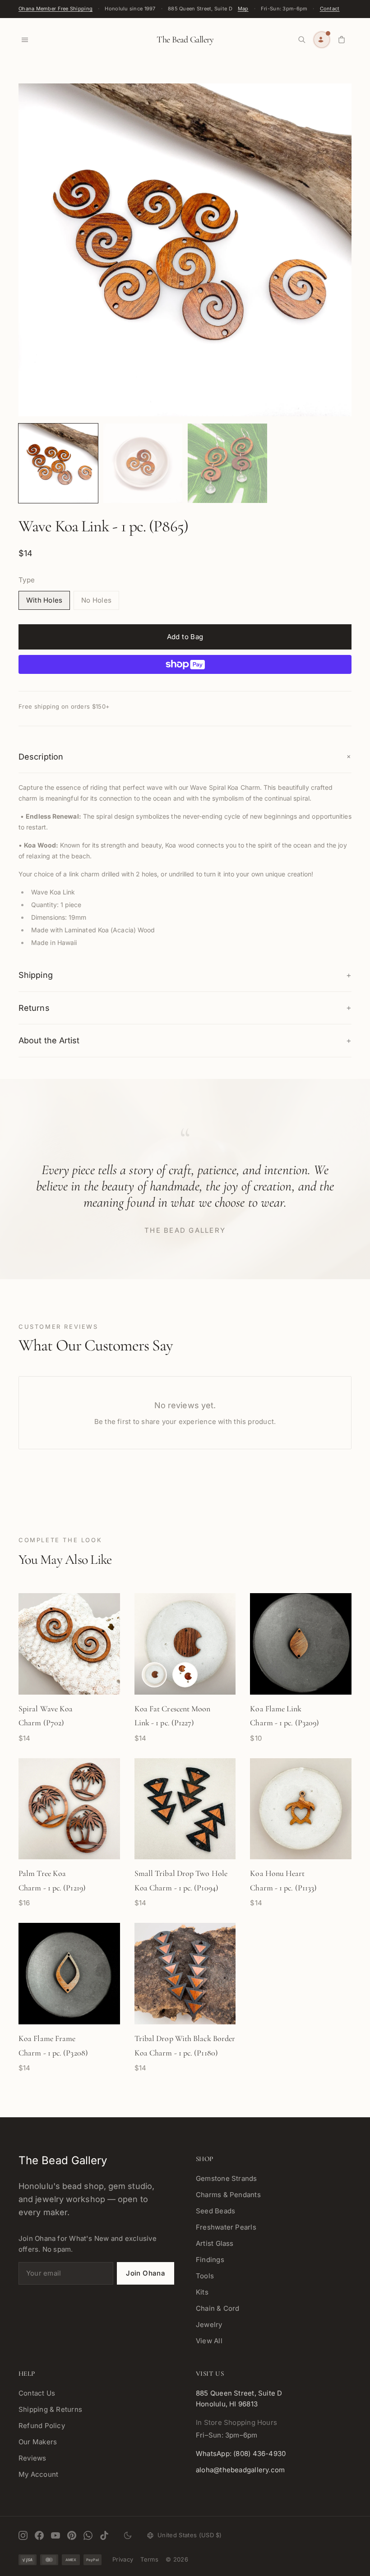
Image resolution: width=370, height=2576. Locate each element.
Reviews (32, 2458)
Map (243, 9)
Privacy (123, 2559)
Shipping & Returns (50, 2409)
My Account (38, 2474)
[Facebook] (39, 2535)
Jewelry (209, 2325)
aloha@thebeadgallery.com (240, 2470)
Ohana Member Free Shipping (55, 9)
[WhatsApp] (88, 2535)
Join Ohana (146, 2273)
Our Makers (38, 2442)
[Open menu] (25, 40)
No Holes (96, 600)
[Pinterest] (72, 2535)
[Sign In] (322, 40)
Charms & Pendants (228, 2195)
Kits (202, 2292)
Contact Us (37, 2393)
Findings (210, 2260)
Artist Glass (215, 2243)
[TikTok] (104, 2535)
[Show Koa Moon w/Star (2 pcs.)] (185, 1675)
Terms (149, 2559)
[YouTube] (55, 2535)
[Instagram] (23, 2535)
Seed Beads (215, 2211)
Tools (205, 2276)
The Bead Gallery (185, 40)
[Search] (302, 40)
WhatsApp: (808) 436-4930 (241, 2454)
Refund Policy (42, 2426)
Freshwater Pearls (226, 2227)
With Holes (44, 600)
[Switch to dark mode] (128, 2535)
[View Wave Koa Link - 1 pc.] (58, 463)
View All (209, 2341)
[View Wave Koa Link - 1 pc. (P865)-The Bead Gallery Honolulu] (227, 463)
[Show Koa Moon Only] (154, 1675)
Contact (330, 9)
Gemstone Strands (227, 2178)
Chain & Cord (218, 2308)
